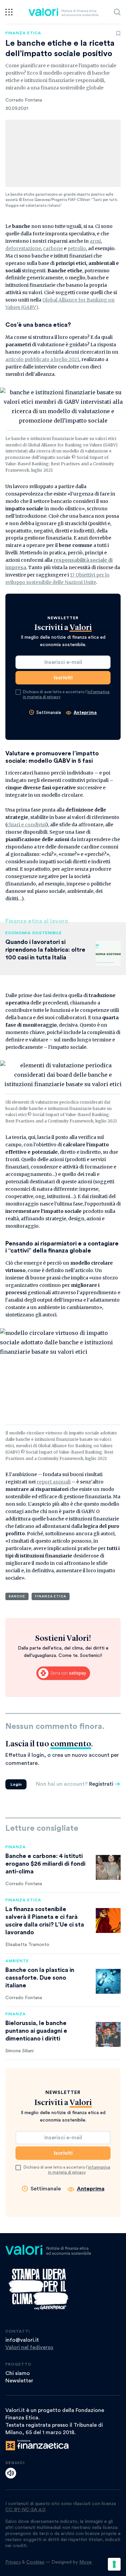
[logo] (63, 12)
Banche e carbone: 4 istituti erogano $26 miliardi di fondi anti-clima (45, 1864)
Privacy (13, 2562)
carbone (53, 248)
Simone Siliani (19, 2051)
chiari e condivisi (26, 825)
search (117, 12)
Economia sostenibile (34, 933)
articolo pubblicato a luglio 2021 (42, 359)
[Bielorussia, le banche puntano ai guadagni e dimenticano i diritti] (108, 2034)
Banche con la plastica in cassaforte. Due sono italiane (40, 1978)
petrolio (77, 248)
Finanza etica (23, 33)
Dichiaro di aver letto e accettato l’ (66, 695)
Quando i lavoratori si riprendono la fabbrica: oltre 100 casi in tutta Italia (45, 950)
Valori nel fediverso (29, 2347)
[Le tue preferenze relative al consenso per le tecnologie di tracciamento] (114, 2564)
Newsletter (19, 2381)
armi (95, 241)
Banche (17, 1596)
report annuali (54, 1482)
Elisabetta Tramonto (27, 1945)
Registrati (101, 1784)
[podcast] (11, 2473)
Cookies (35, 2562)
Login (16, 1784)
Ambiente (17, 1961)
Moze (86, 2562)
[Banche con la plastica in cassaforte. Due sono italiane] (108, 1981)
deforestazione (23, 248)
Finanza (16, 1847)
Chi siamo (18, 2373)
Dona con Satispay (63, 1673)
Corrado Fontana (24, 100)
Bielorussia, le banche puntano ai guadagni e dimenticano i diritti (36, 2031)
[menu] (9, 12)
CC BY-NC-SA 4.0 (25, 2510)
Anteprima (85, 712)
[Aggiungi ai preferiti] (118, 33)
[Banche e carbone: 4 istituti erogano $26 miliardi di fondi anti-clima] (108, 1867)
